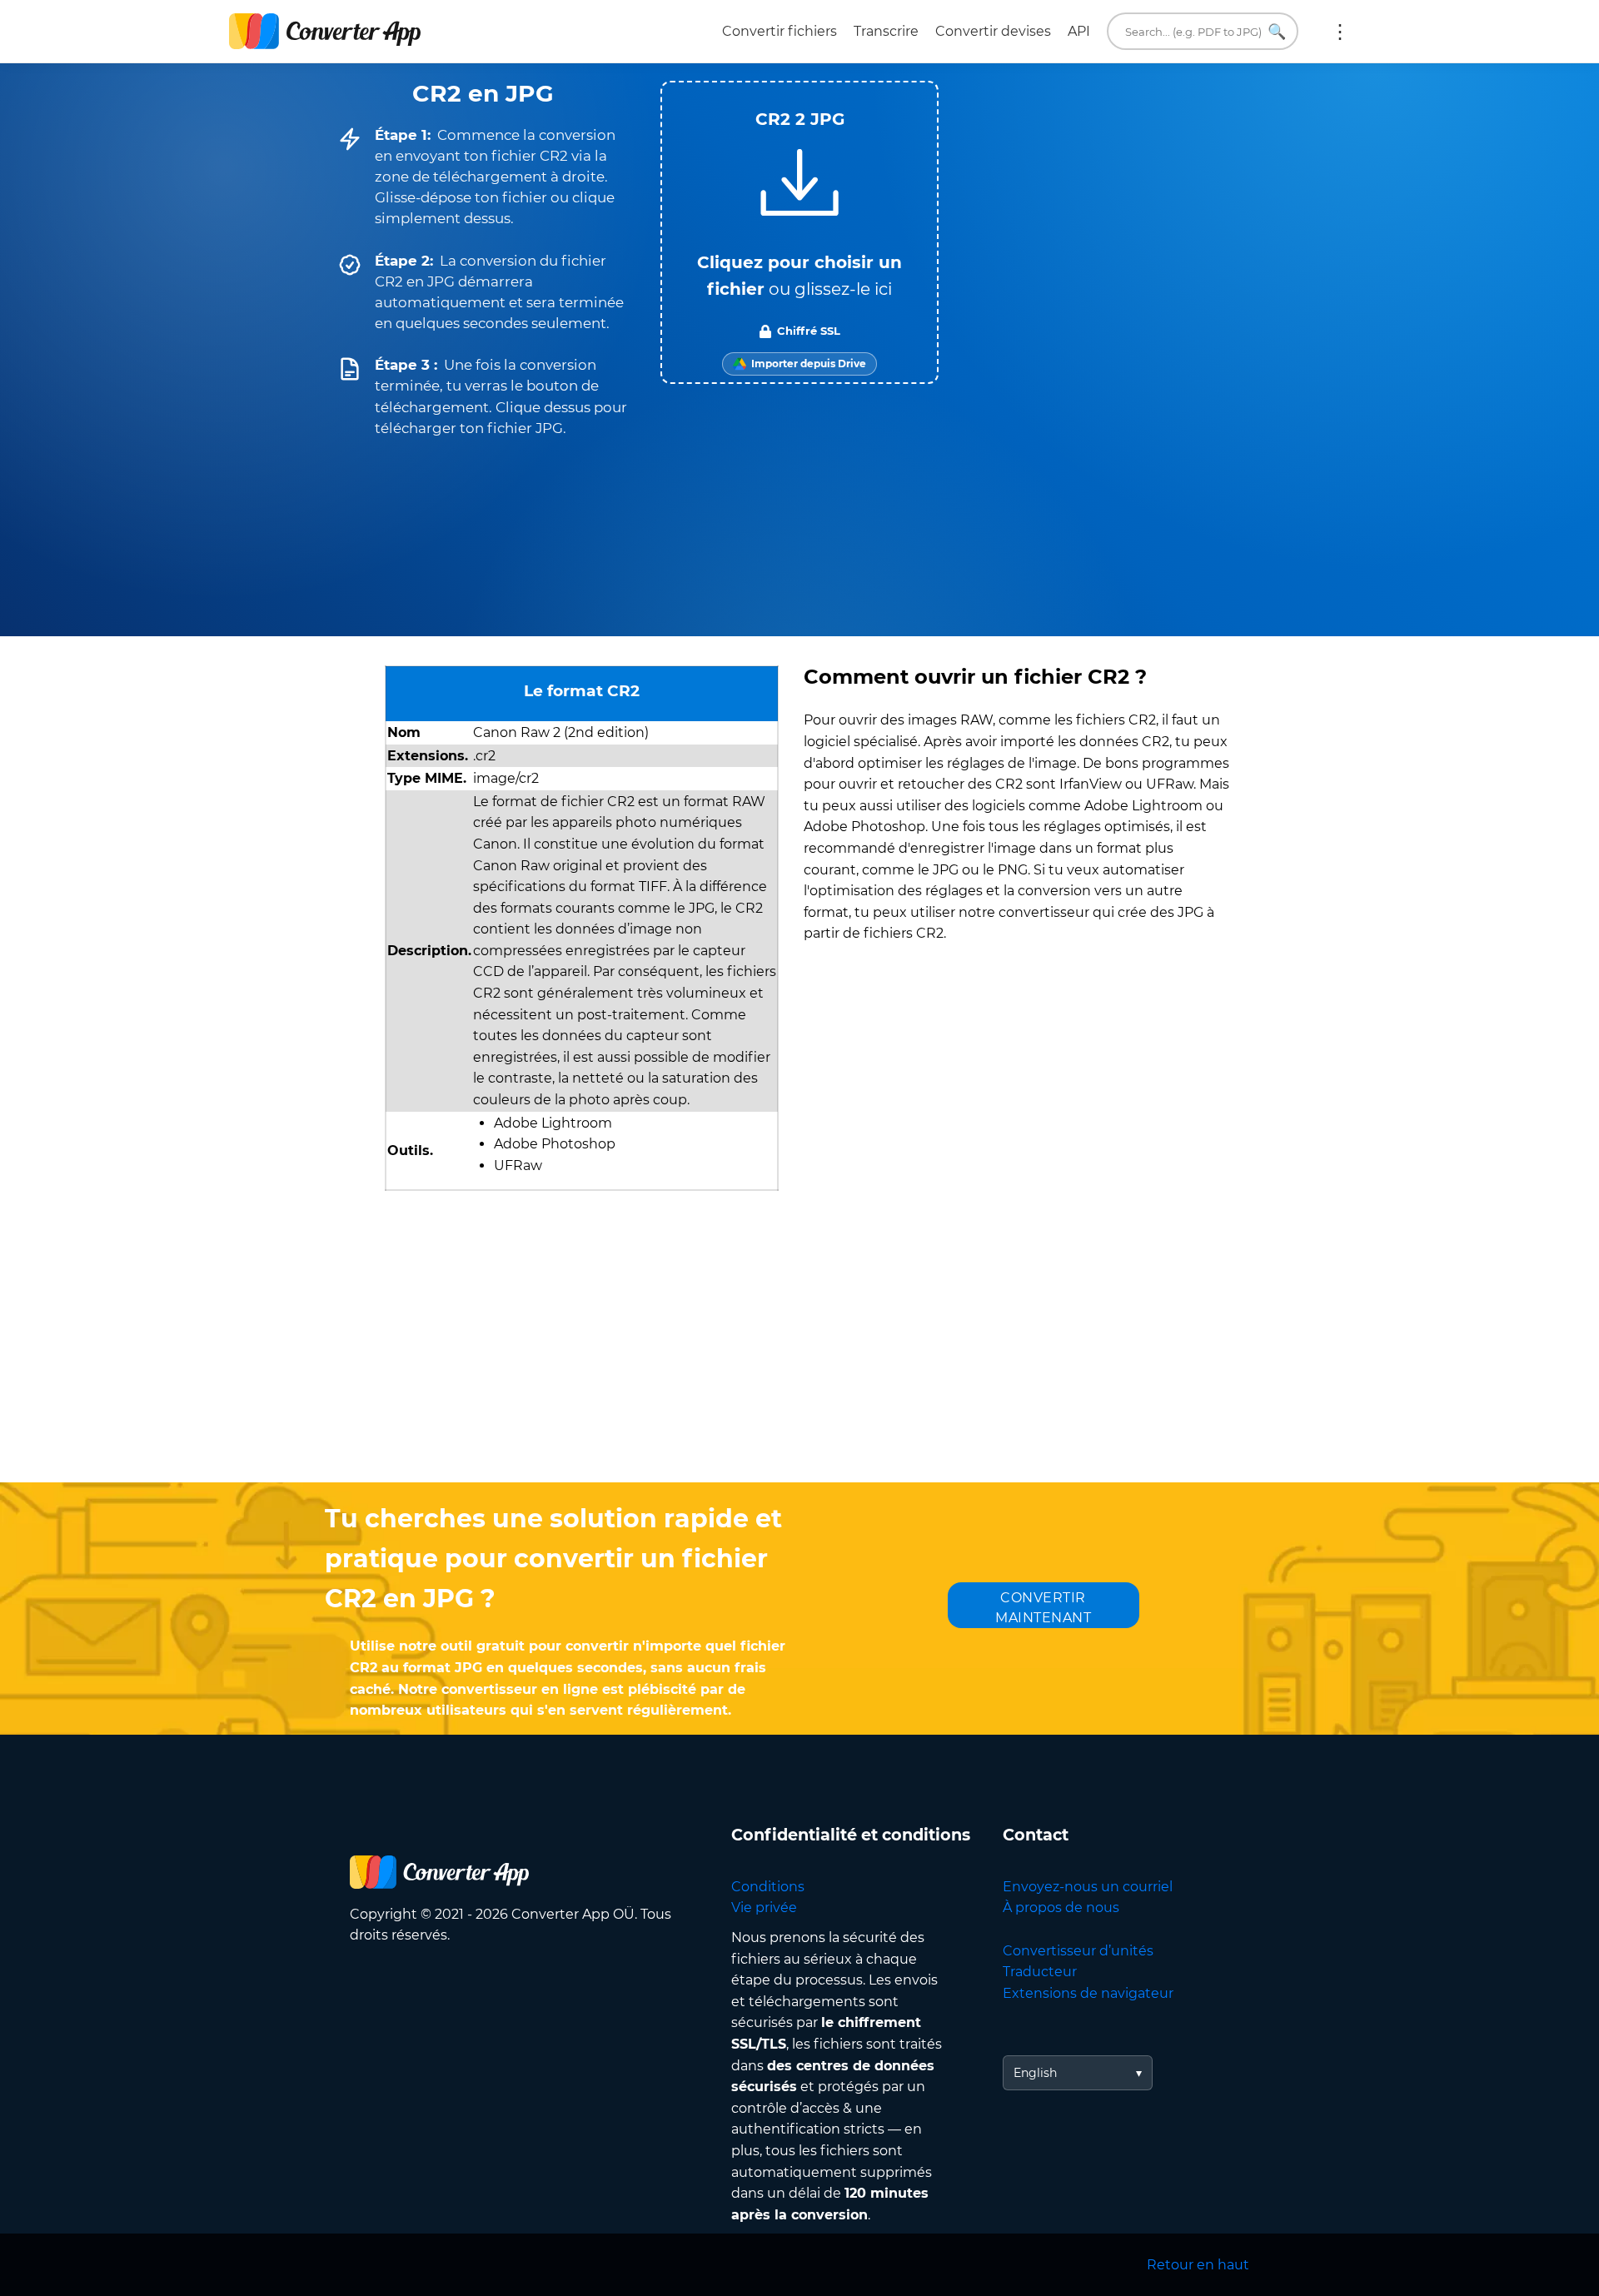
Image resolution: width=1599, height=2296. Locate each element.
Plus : (1340, 32)
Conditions (768, 1887)
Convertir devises (993, 31)
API (1079, 31)
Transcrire (886, 31)
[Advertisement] (799, 1349)
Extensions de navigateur (1088, 1993)
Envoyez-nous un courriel (1088, 1887)
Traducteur (1040, 1972)
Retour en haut (1198, 2265)
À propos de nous (1061, 1908)
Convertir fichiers (780, 31)
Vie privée (764, 1908)
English (1035, 2073)
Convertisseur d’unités (1078, 1951)
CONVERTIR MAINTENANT (1043, 1608)
